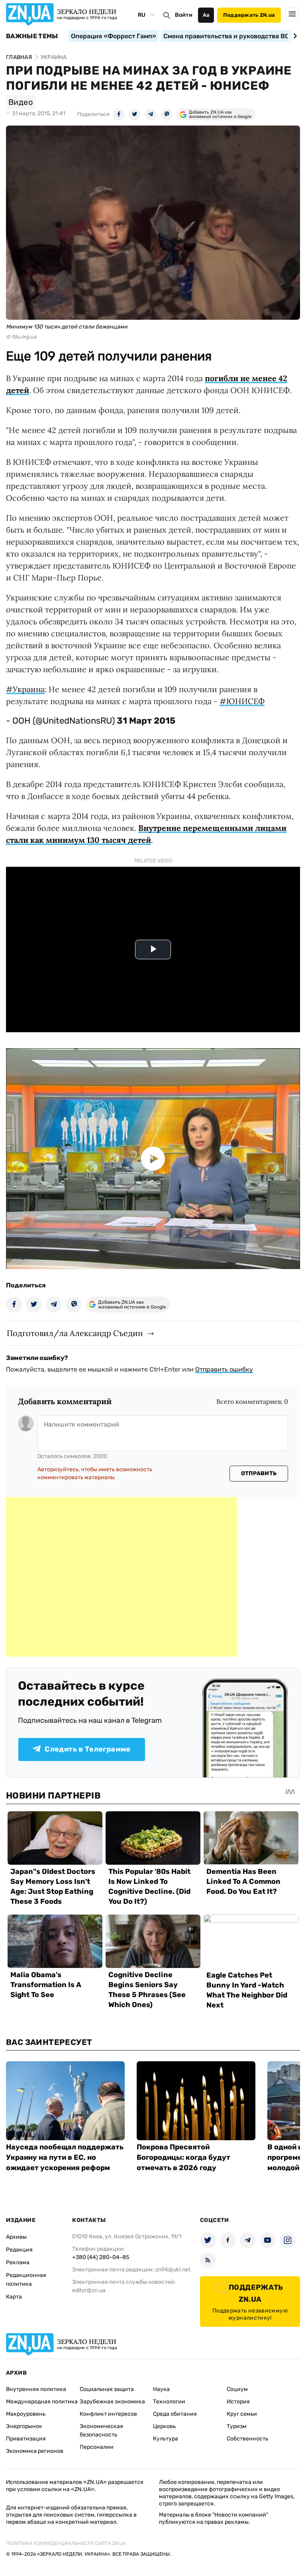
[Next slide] (294, 36)
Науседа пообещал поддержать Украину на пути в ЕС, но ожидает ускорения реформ (65, 2157)
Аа (206, 15)
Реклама (18, 2262)
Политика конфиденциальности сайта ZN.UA (66, 2543)
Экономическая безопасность (101, 2430)
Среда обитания (175, 2414)
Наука (161, 2389)
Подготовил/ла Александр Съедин (75, 1333)
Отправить (259, 1473)
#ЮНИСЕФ (242, 701)
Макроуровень (26, 2414)
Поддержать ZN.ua (249, 15)
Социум (237, 2389)
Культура (166, 2439)
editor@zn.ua (89, 2290)
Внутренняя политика (36, 2389)
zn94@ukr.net (173, 2270)
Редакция (19, 2250)
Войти (184, 15)
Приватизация (26, 2439)
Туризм (237, 2426)
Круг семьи (242, 2414)
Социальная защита (107, 2389)
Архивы (16, 2237)
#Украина (25, 689)
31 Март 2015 (146, 721)
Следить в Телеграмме (87, 1749)
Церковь (164, 2426)
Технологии (169, 2402)
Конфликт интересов (108, 2414)
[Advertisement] (122, 1577)
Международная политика (42, 2402)
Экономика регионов (35, 2451)
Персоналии (97, 2447)
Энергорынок (24, 2426)
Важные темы (32, 36)
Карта (14, 2297)
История (238, 2402)
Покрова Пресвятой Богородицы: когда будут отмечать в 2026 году (183, 2157)
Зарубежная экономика (112, 2402)
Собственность (247, 2439)
